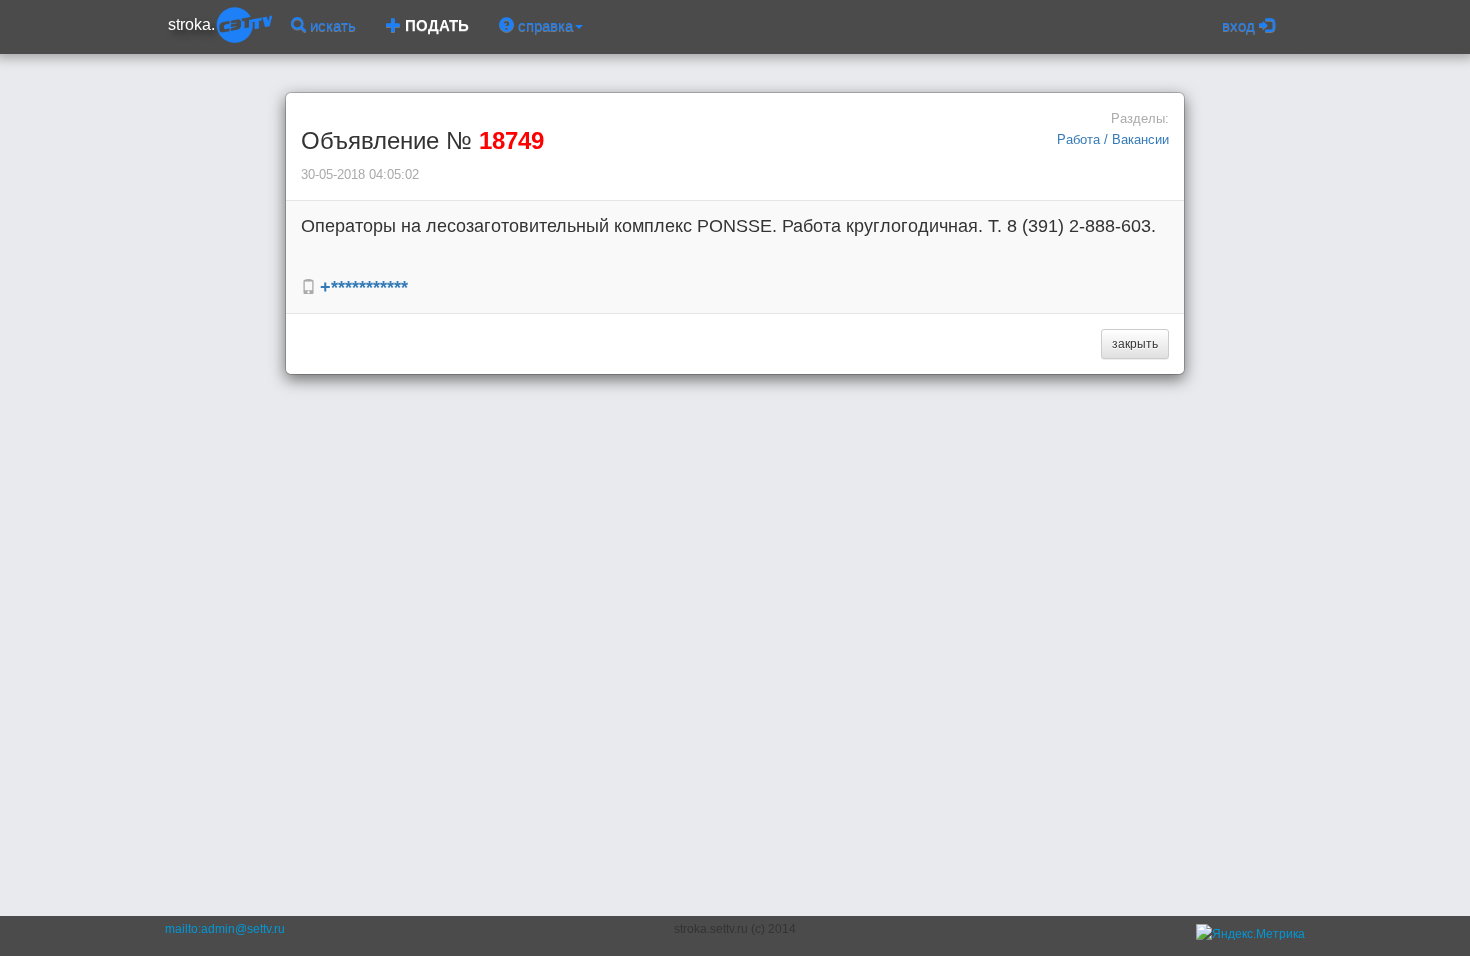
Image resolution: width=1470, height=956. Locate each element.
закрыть (1135, 344)
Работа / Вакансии (1113, 139)
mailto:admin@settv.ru (225, 929)
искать (331, 25)
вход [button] (1240, 25)
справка (543, 25)
